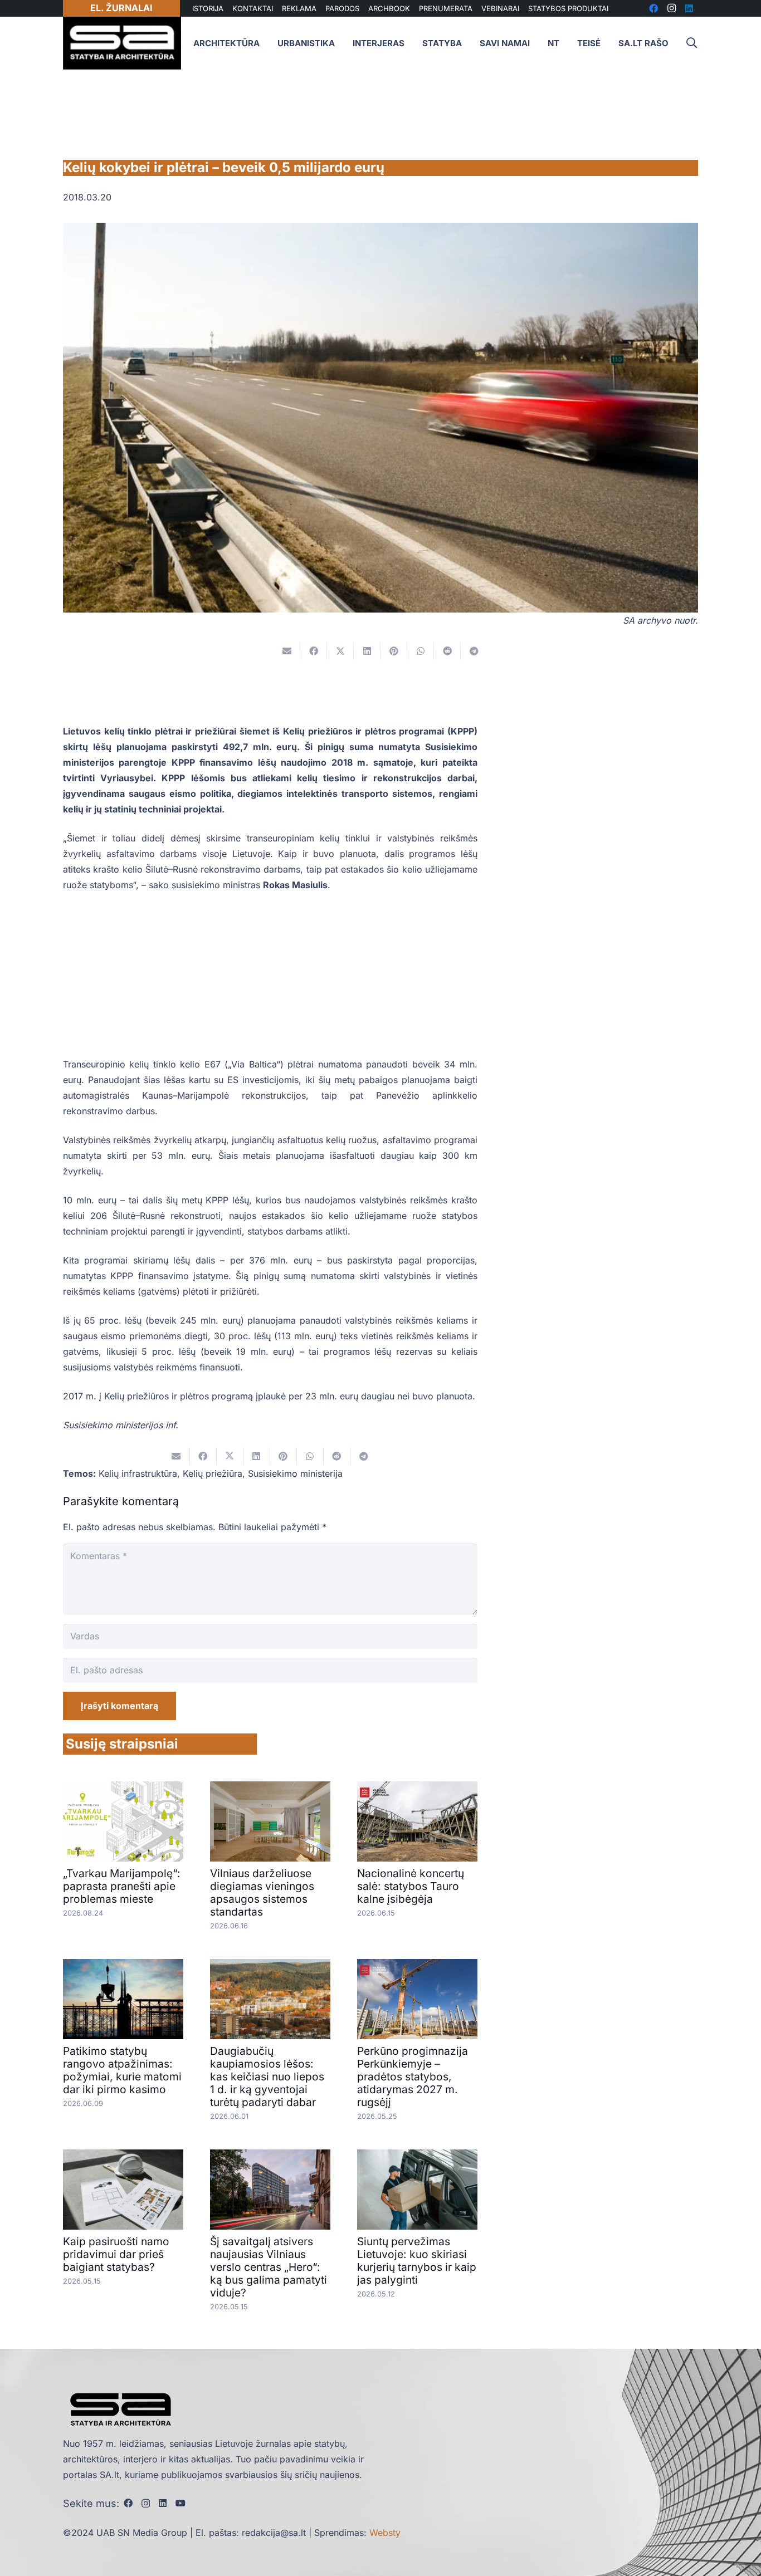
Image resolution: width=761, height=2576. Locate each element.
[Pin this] (394, 651)
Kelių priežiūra (213, 1473)
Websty (385, 2533)
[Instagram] (146, 2504)
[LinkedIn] (163, 2503)
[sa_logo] (122, 43)
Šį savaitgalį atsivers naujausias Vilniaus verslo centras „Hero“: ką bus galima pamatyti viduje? (269, 2267)
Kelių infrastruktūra (138, 1473)
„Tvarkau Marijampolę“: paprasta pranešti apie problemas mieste (122, 1886)
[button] (691, 43)
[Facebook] (128, 2503)
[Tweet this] (340, 651)
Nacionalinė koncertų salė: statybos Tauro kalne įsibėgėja (411, 1886)
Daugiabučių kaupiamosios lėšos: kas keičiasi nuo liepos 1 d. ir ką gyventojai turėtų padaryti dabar (267, 2077)
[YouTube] (181, 2503)
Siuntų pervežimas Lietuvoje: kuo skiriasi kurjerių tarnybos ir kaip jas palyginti (417, 2261)
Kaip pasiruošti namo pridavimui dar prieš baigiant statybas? (116, 2254)
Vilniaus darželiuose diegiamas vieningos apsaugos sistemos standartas (262, 1892)
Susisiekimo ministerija (295, 1473)
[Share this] (314, 651)
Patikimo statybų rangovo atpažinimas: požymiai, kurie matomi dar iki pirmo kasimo (122, 2070)
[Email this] (287, 651)
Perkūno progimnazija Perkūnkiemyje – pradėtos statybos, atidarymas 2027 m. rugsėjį (413, 2077)
